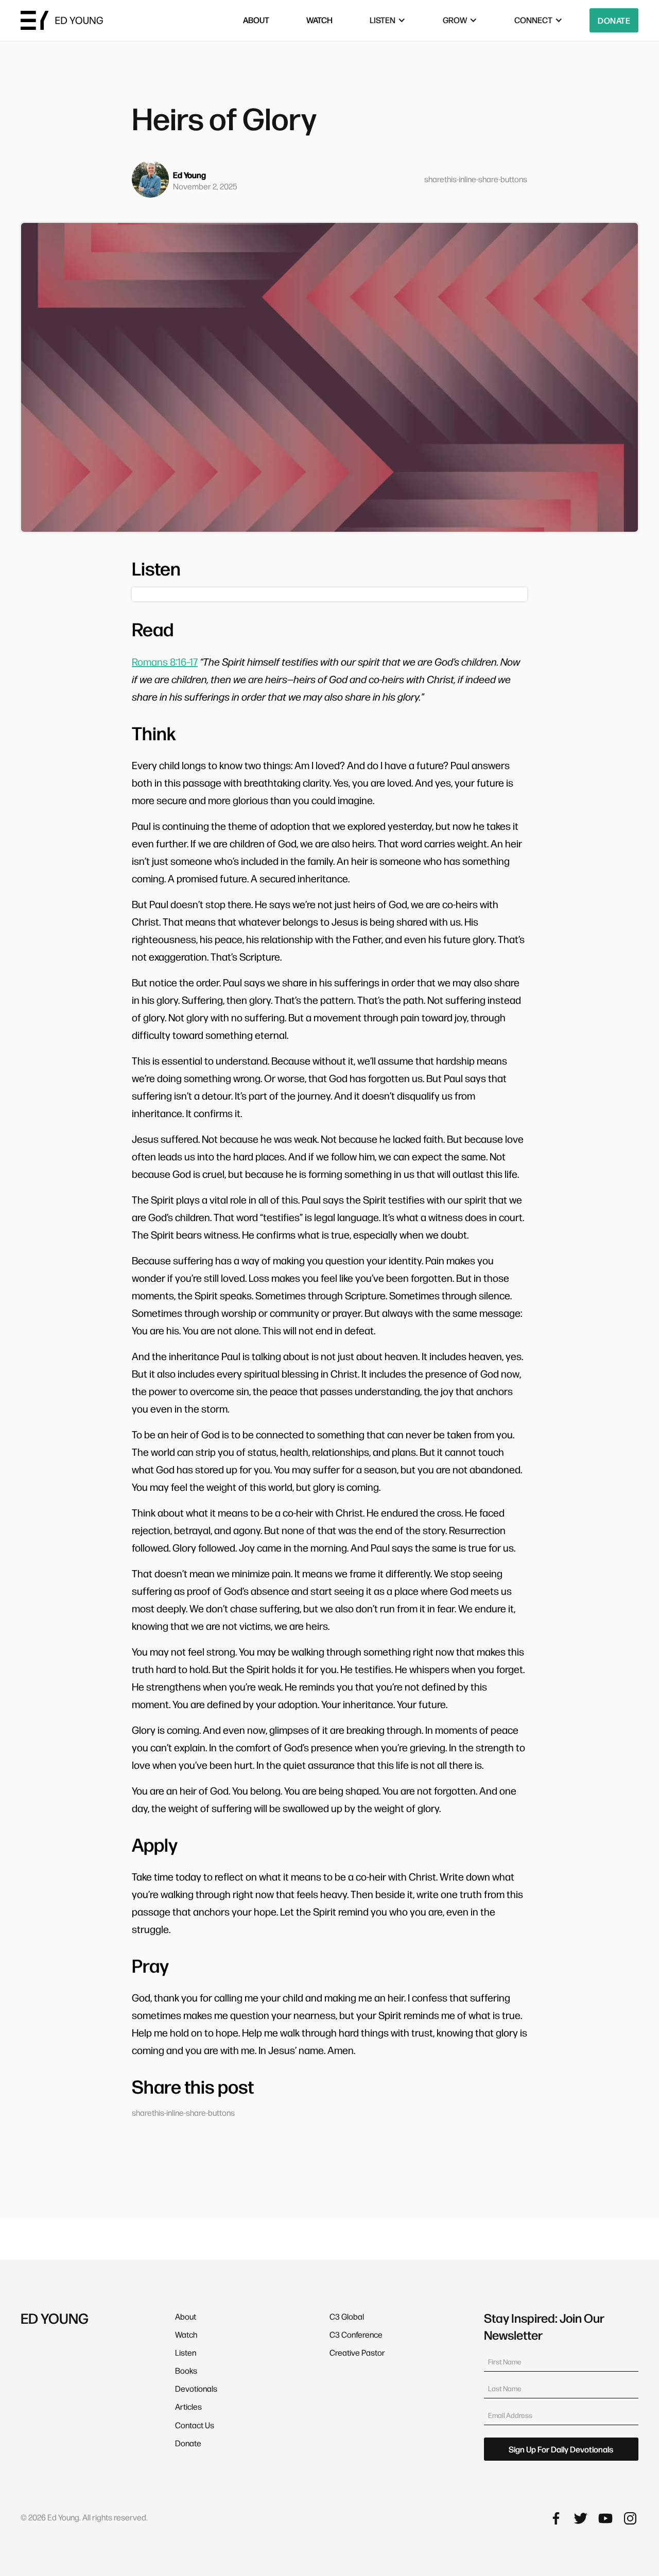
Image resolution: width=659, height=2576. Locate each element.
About (186, 2316)
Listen (186, 2352)
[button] (388, 20)
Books (186, 2370)
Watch (186, 2334)
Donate (614, 20)
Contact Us (195, 2425)
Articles (188, 2406)
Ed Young (189, 175)
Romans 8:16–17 (165, 662)
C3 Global (347, 2316)
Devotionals (196, 2388)
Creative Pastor (357, 2352)
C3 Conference (356, 2334)
